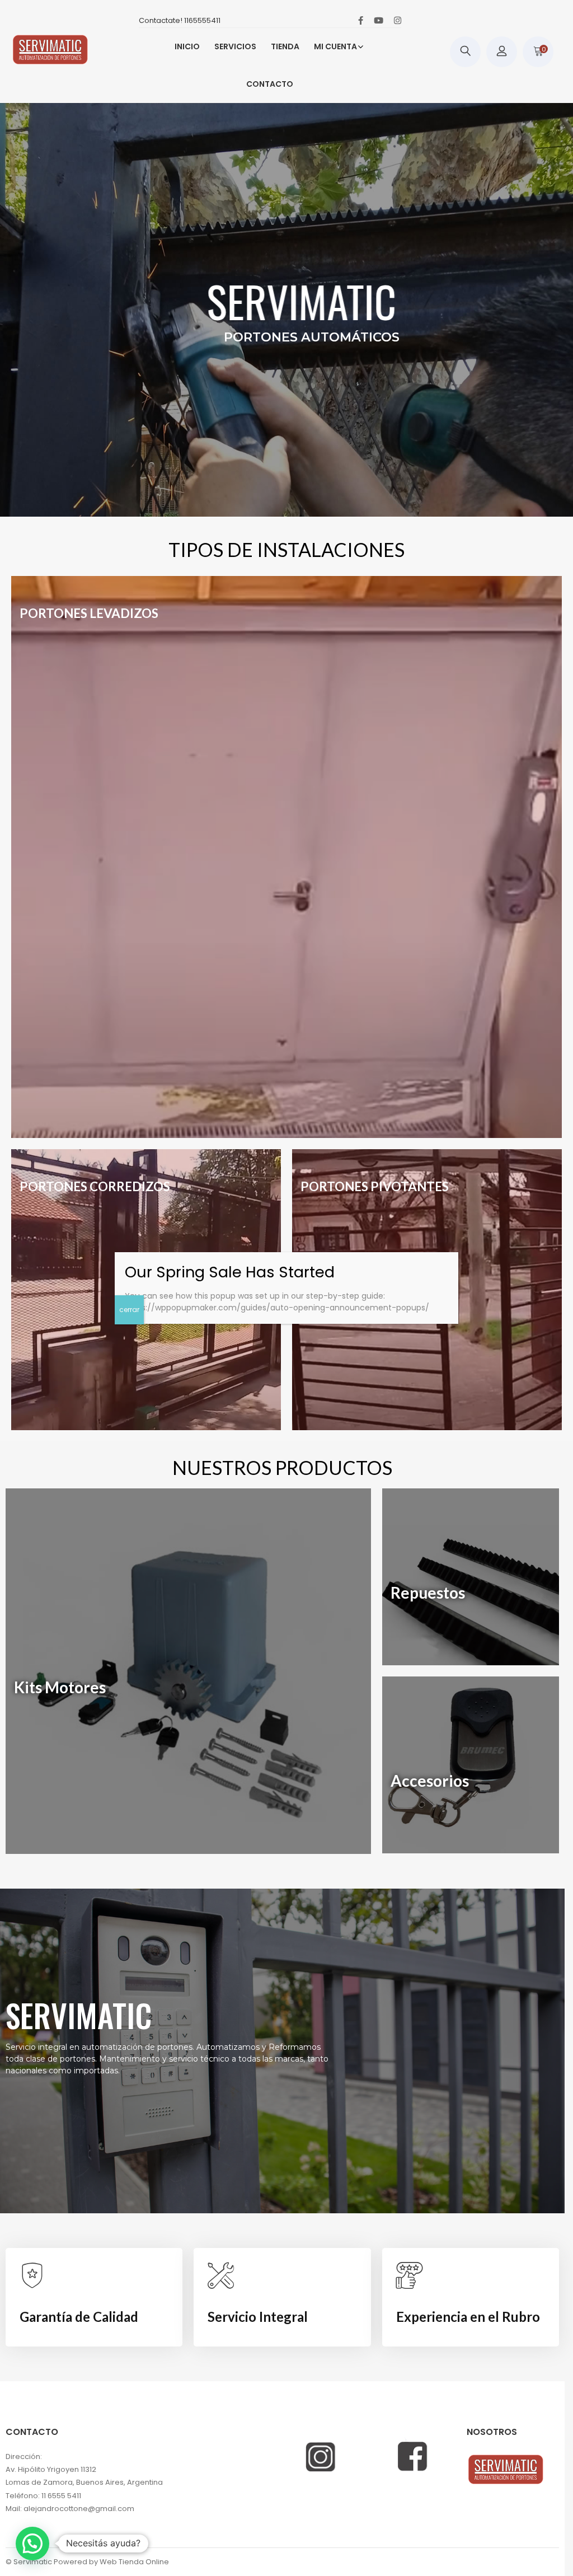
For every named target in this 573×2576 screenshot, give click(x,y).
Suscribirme (483, 2537)
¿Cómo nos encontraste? (468, 2423)
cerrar (414, 2556)
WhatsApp (434, 2371)
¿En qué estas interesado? (469, 2477)
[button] (32, 2544)
